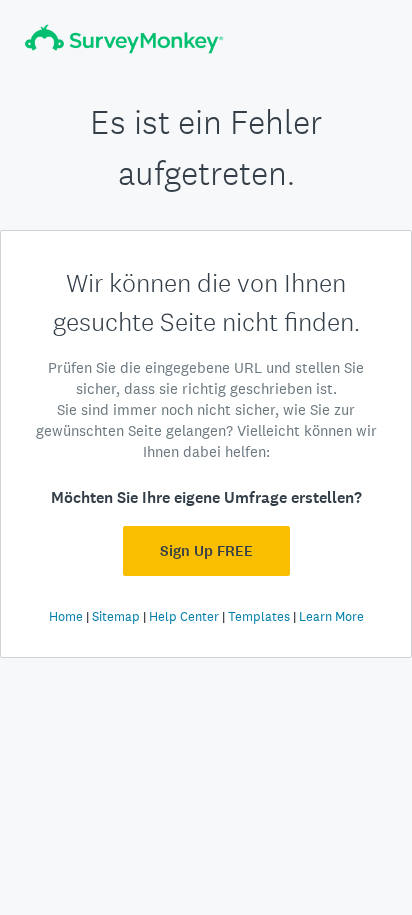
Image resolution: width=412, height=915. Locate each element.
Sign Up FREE (206, 551)
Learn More (331, 616)
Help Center (184, 616)
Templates (259, 616)
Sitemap (116, 616)
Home (66, 616)
